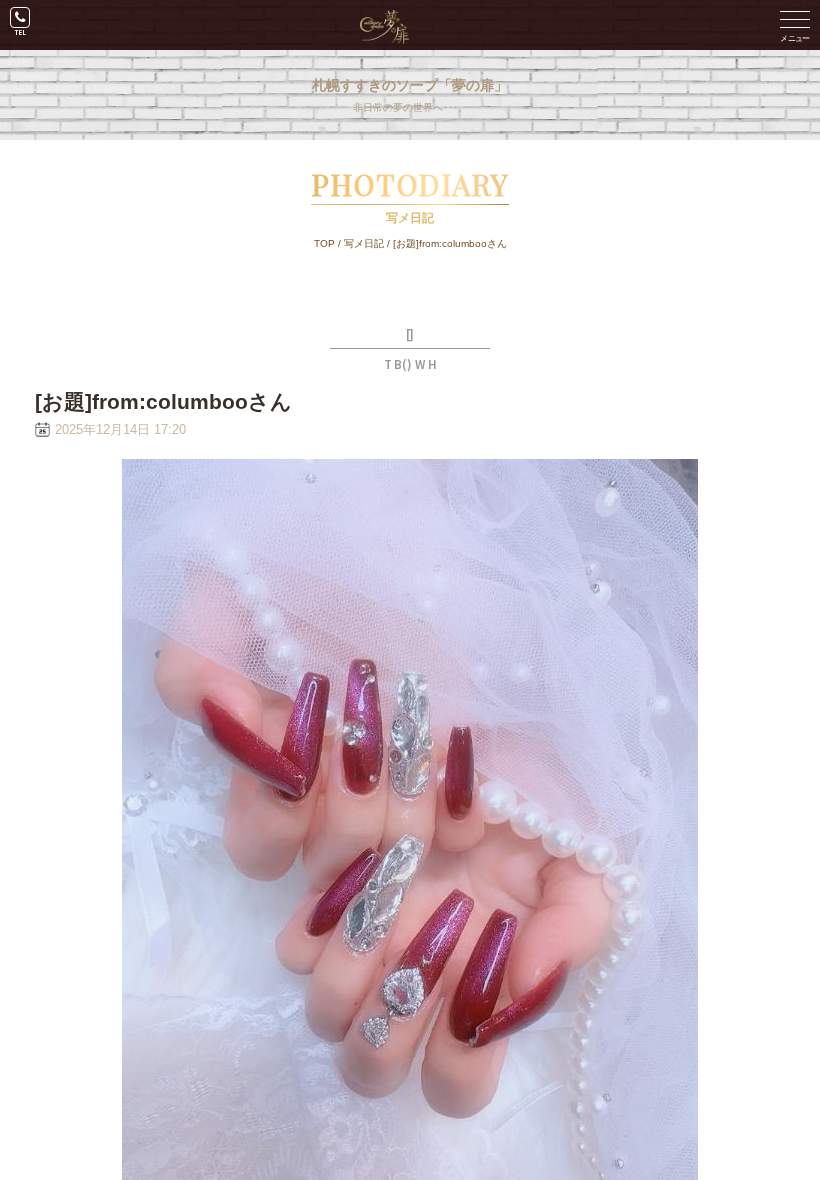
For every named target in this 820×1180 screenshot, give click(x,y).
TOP (324, 243)
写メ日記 (364, 243)
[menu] (795, 25)
